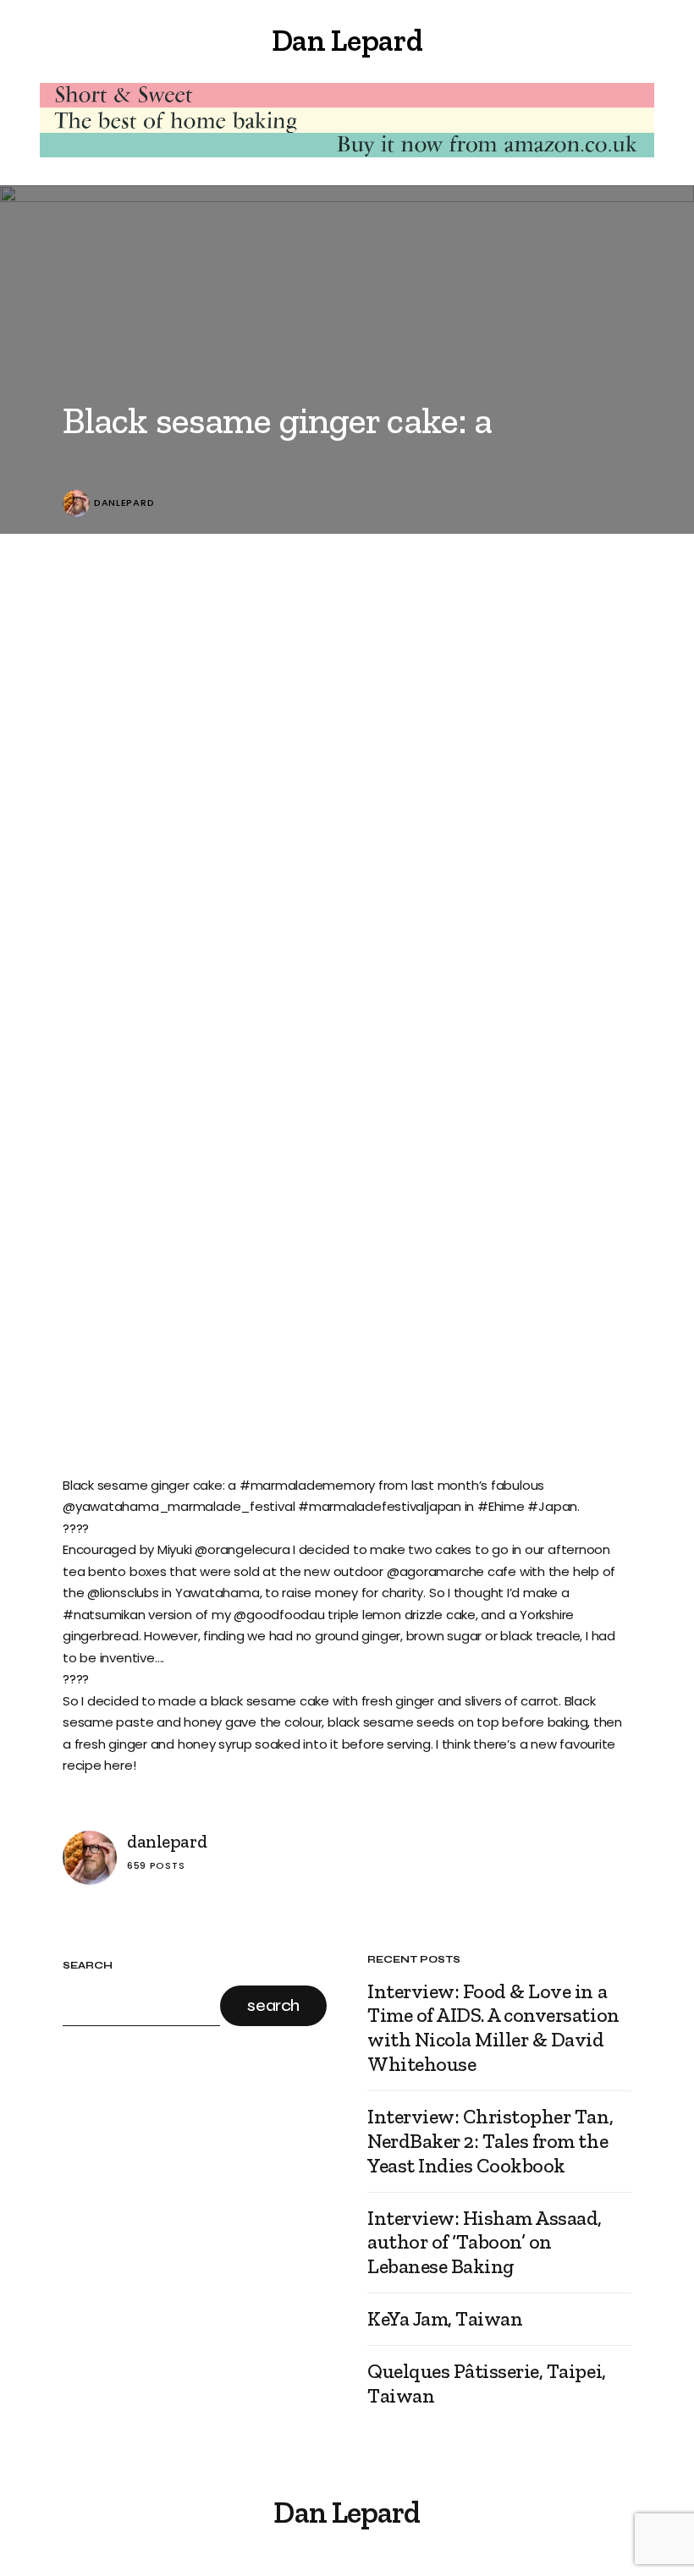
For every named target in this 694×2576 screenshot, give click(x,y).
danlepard (124, 503)
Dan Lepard (347, 40)
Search (88, 1966)
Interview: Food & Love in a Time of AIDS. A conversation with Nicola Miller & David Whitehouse (493, 2028)
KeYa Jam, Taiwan (445, 2319)
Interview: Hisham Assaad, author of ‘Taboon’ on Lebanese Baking (485, 2243)
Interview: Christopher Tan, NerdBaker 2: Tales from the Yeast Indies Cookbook (490, 2141)
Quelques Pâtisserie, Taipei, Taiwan (487, 2384)
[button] (69, 41)
